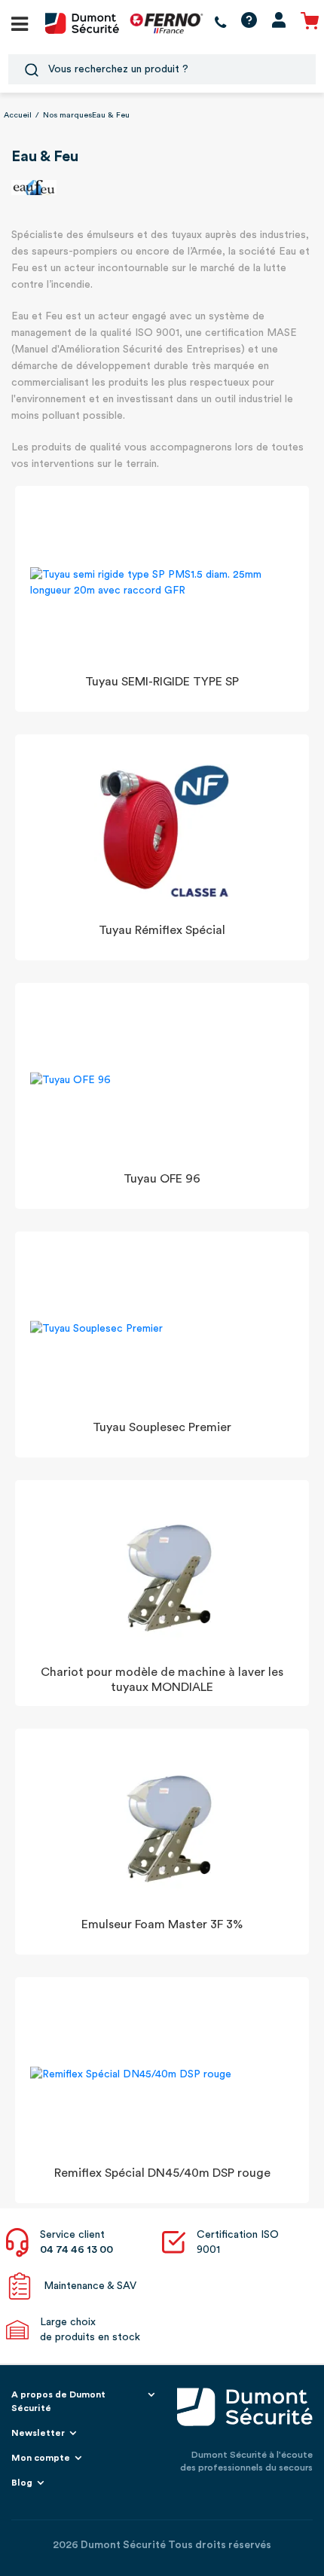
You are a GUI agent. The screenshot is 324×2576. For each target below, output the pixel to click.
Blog (22, 2483)
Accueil (18, 115)
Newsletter (38, 2433)
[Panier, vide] (310, 23)
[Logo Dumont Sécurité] (82, 23)
